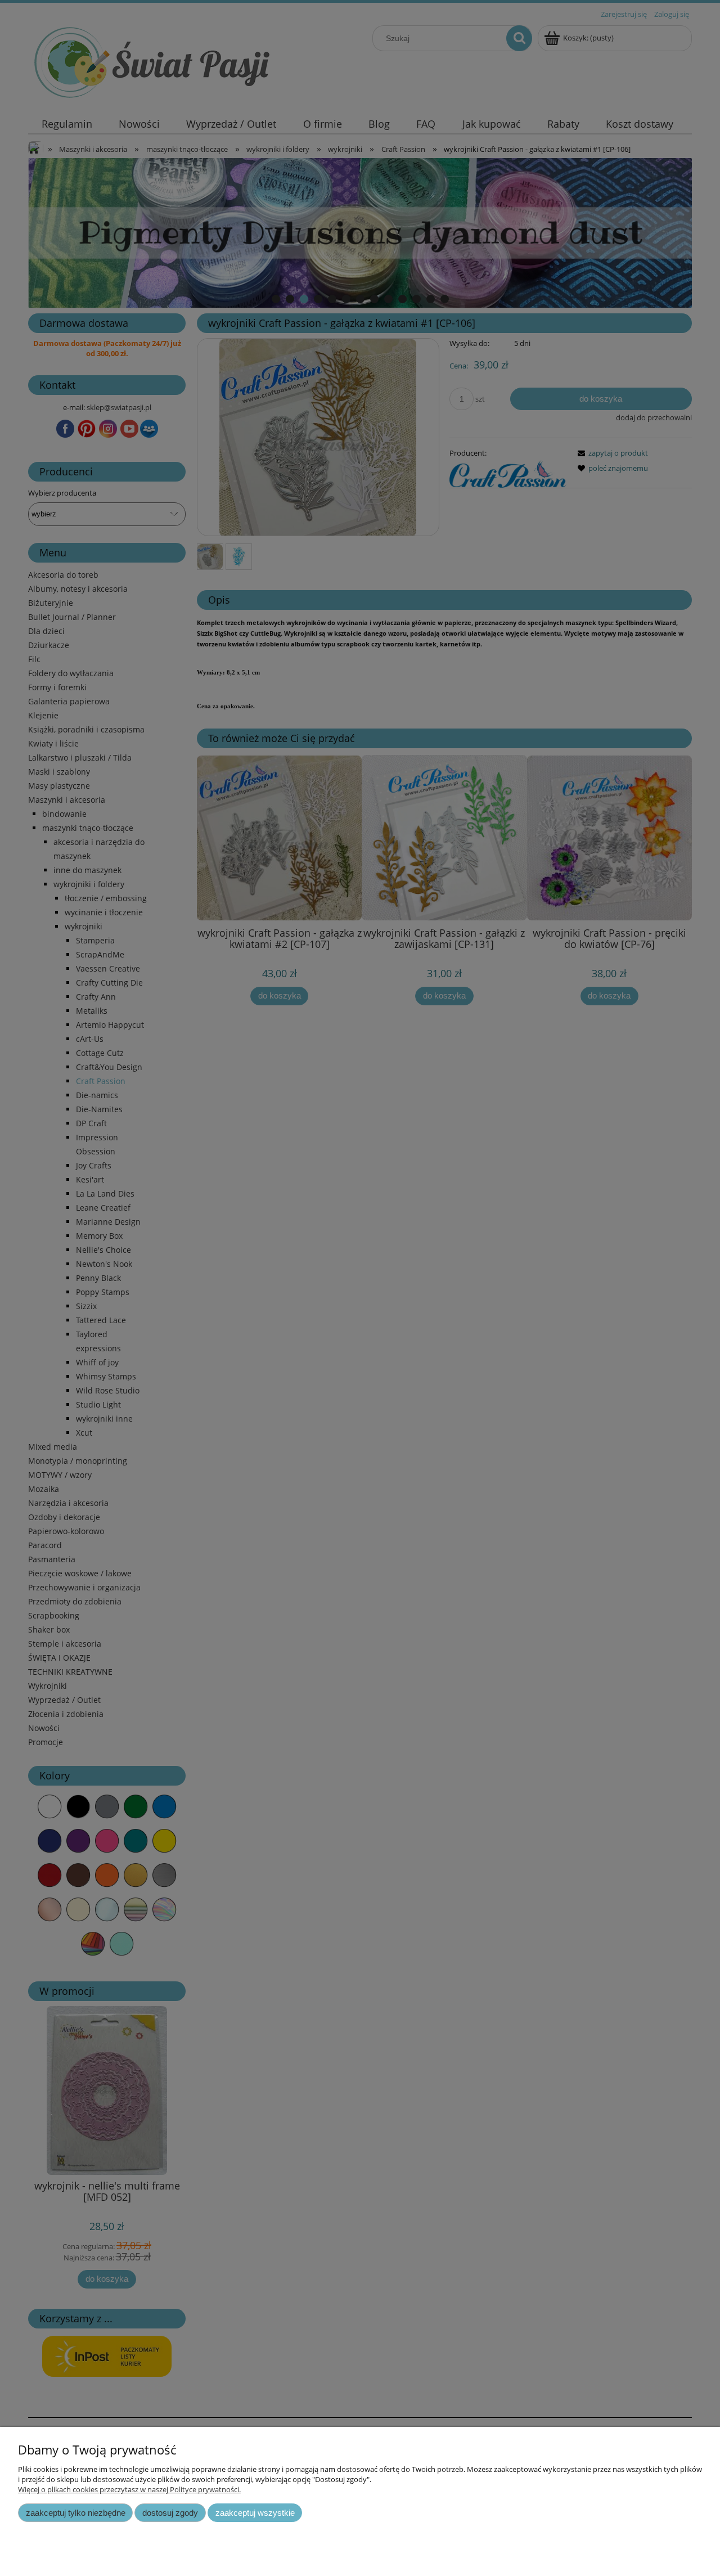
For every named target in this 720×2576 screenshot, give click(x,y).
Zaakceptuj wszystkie (255, 2513)
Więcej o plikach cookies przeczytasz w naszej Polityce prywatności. (129, 2489)
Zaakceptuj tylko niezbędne (76, 2513)
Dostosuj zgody (170, 2513)
